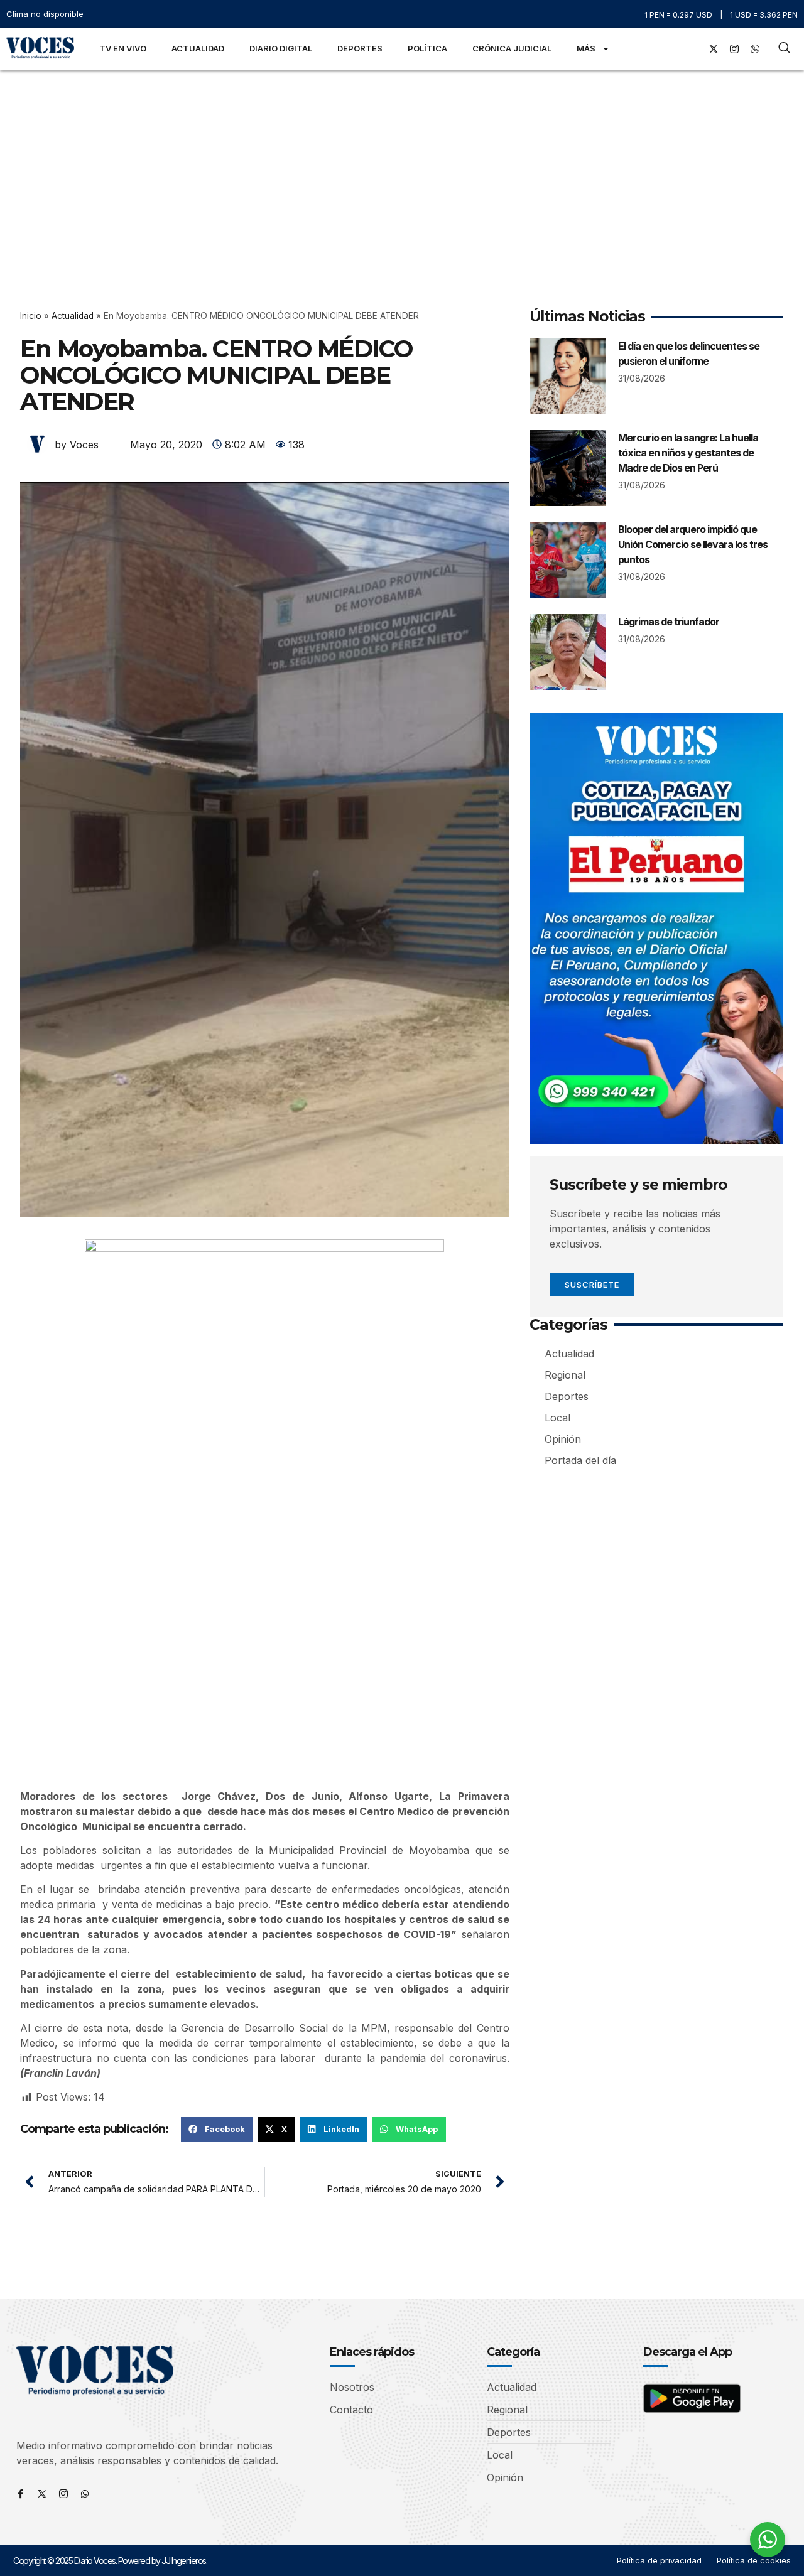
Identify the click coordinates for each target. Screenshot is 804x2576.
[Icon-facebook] (21, 2494)
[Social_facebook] (693, 49)
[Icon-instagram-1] (734, 49)
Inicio (31, 316)
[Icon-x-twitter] (42, 2494)
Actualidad (198, 48)
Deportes (360, 48)
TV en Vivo (123, 48)
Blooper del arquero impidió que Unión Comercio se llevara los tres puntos (693, 544)
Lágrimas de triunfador (669, 622)
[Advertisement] (402, 164)
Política (427, 48)
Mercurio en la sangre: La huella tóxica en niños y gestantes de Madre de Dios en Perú (688, 453)
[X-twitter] (714, 49)
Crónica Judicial (512, 48)
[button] (217, 2129)
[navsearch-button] (784, 49)
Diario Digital (281, 48)
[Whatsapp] (85, 2494)
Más (586, 48)
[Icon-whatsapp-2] (755, 49)
